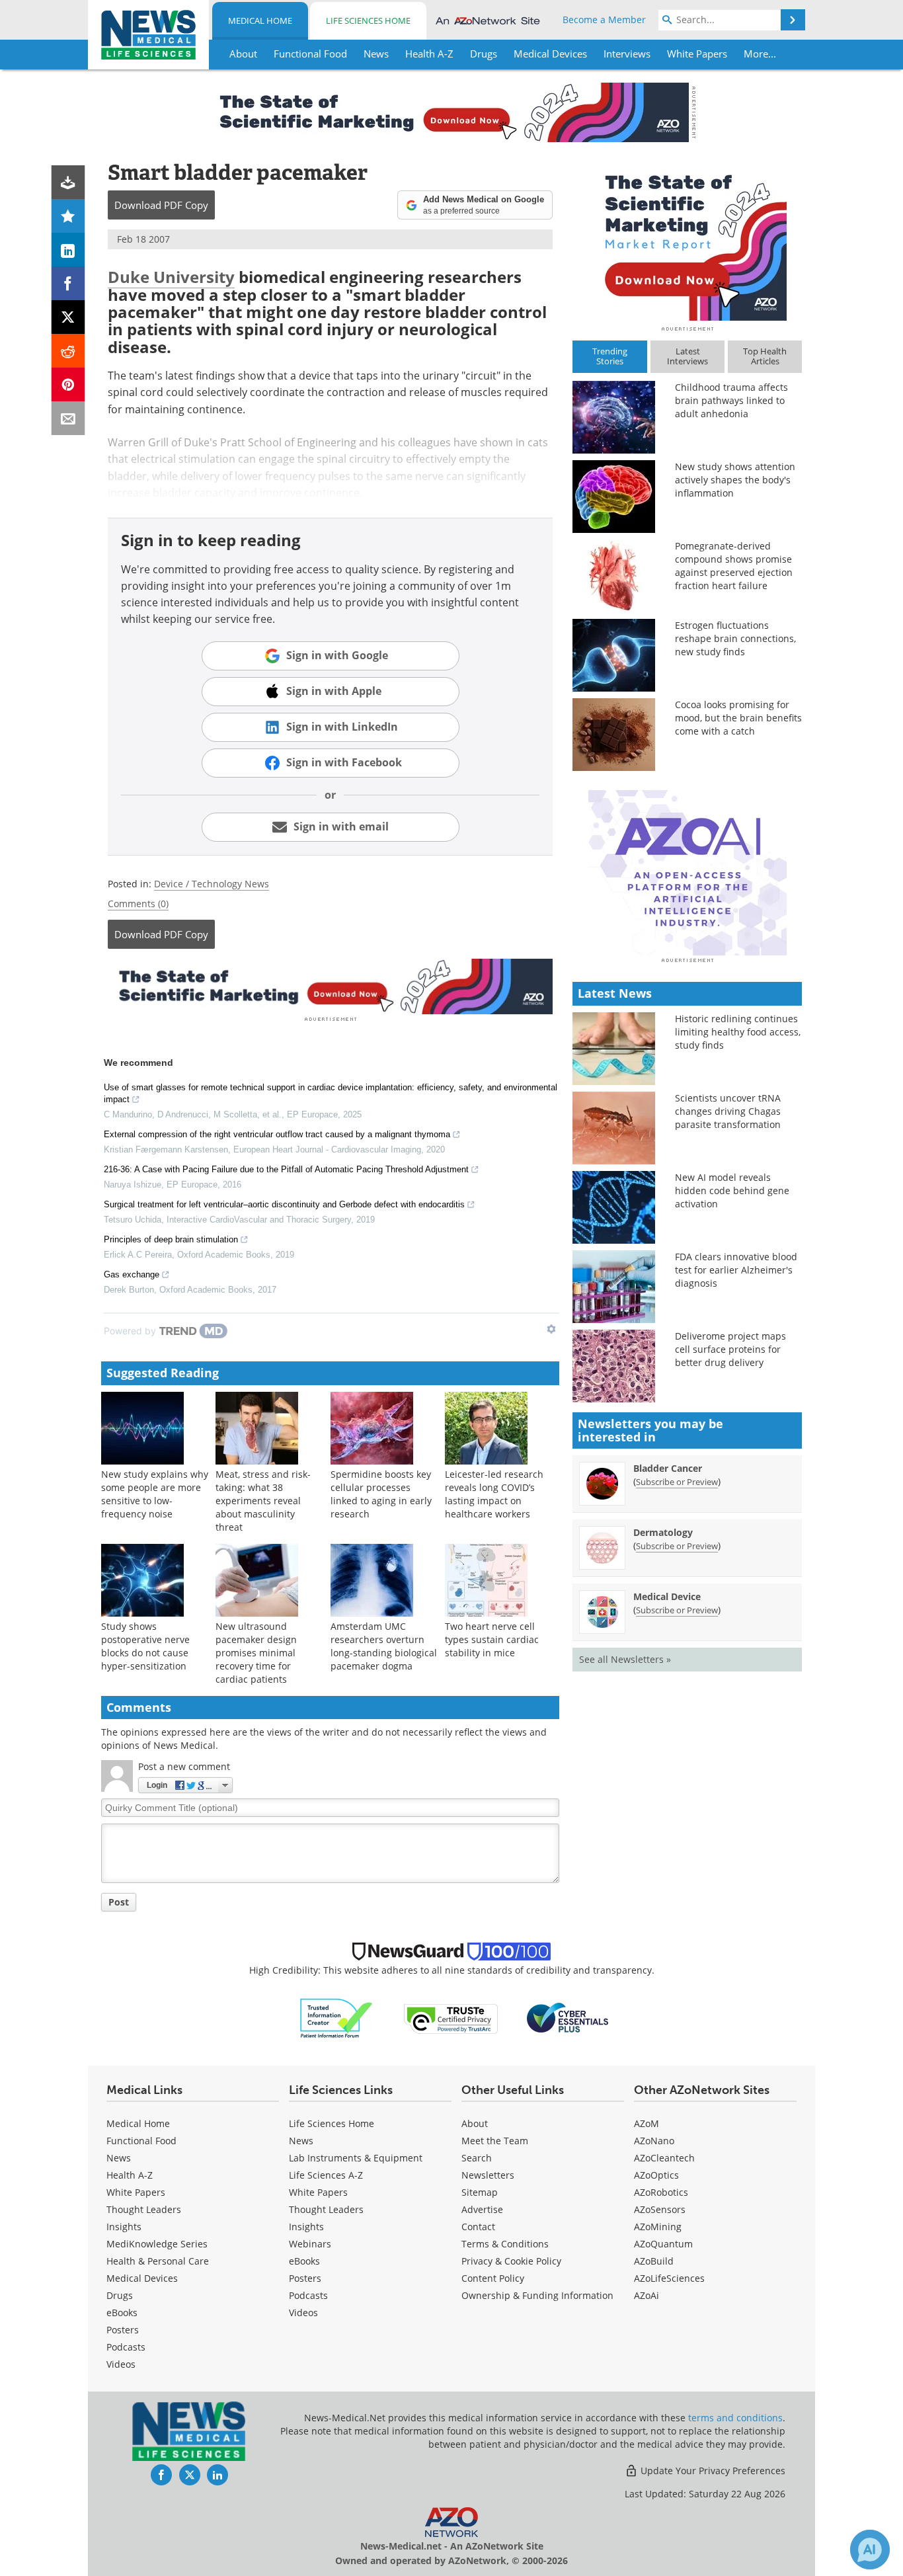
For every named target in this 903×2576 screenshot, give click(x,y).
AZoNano (654, 2141)
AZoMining (658, 2227)
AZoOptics (656, 2175)
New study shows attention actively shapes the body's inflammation (735, 480)
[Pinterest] (68, 384)
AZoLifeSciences (669, 2278)
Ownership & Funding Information (537, 2295)
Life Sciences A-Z (326, 2175)
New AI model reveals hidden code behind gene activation (732, 1190)
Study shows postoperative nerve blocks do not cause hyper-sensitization (145, 1646)
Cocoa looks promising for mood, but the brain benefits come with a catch (738, 718)
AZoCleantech (664, 2158)
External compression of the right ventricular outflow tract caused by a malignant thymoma (277, 1134)
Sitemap (480, 2192)
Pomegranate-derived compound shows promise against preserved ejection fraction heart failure (734, 566)
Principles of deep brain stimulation (171, 1239)
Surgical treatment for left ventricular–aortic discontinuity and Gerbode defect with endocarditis (284, 1204)
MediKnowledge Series (157, 2244)
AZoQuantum (663, 2244)
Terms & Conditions (505, 2244)
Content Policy (493, 2278)
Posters (123, 2330)
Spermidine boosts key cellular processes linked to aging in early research (381, 1494)
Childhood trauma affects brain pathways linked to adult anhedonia (731, 400)
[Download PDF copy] (68, 182)
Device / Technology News (212, 884)
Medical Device (667, 1596)
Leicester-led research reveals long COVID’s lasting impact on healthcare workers (494, 1494)
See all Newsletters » (625, 1659)
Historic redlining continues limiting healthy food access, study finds (738, 1032)
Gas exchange (132, 1274)
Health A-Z (130, 2175)
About (475, 2123)
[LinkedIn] (68, 250)
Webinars (310, 2244)
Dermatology (663, 1532)
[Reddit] (68, 351)
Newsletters (488, 2175)
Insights (124, 2227)
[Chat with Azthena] (870, 2550)
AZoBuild (654, 2261)
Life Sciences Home (368, 20)
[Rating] (68, 216)
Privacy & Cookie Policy (511, 2261)
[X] (68, 317)
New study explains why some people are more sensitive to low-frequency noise (155, 1494)
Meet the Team (495, 2141)
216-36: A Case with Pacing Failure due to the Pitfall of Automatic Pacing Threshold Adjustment (286, 1169)
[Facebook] (68, 283)
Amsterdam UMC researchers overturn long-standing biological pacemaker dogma (384, 1646)
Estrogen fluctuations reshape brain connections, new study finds (735, 638)
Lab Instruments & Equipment (356, 2158)
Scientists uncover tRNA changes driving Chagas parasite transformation (728, 1111)
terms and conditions (735, 2418)
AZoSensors (660, 2209)
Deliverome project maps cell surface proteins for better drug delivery (730, 1349)
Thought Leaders (144, 2209)
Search (477, 2158)
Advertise (482, 2209)
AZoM (647, 2123)
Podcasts (126, 2347)
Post (119, 1902)
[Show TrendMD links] (551, 1329)
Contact (478, 2227)
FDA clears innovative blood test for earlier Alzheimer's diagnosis (736, 1270)
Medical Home (260, 20)
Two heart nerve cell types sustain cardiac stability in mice (492, 1639)
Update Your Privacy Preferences (712, 2471)
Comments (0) (138, 904)
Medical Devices (142, 2278)
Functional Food (141, 2141)
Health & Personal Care (158, 2261)
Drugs (120, 2295)
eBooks (122, 2313)
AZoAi (647, 2295)
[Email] (68, 418)
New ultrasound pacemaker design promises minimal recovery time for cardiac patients (256, 1653)
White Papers (136, 2192)
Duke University (171, 277)
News (119, 2158)
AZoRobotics (661, 2192)
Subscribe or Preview (677, 1482)
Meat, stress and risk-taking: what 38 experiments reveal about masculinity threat (263, 1501)
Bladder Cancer (668, 1468)
